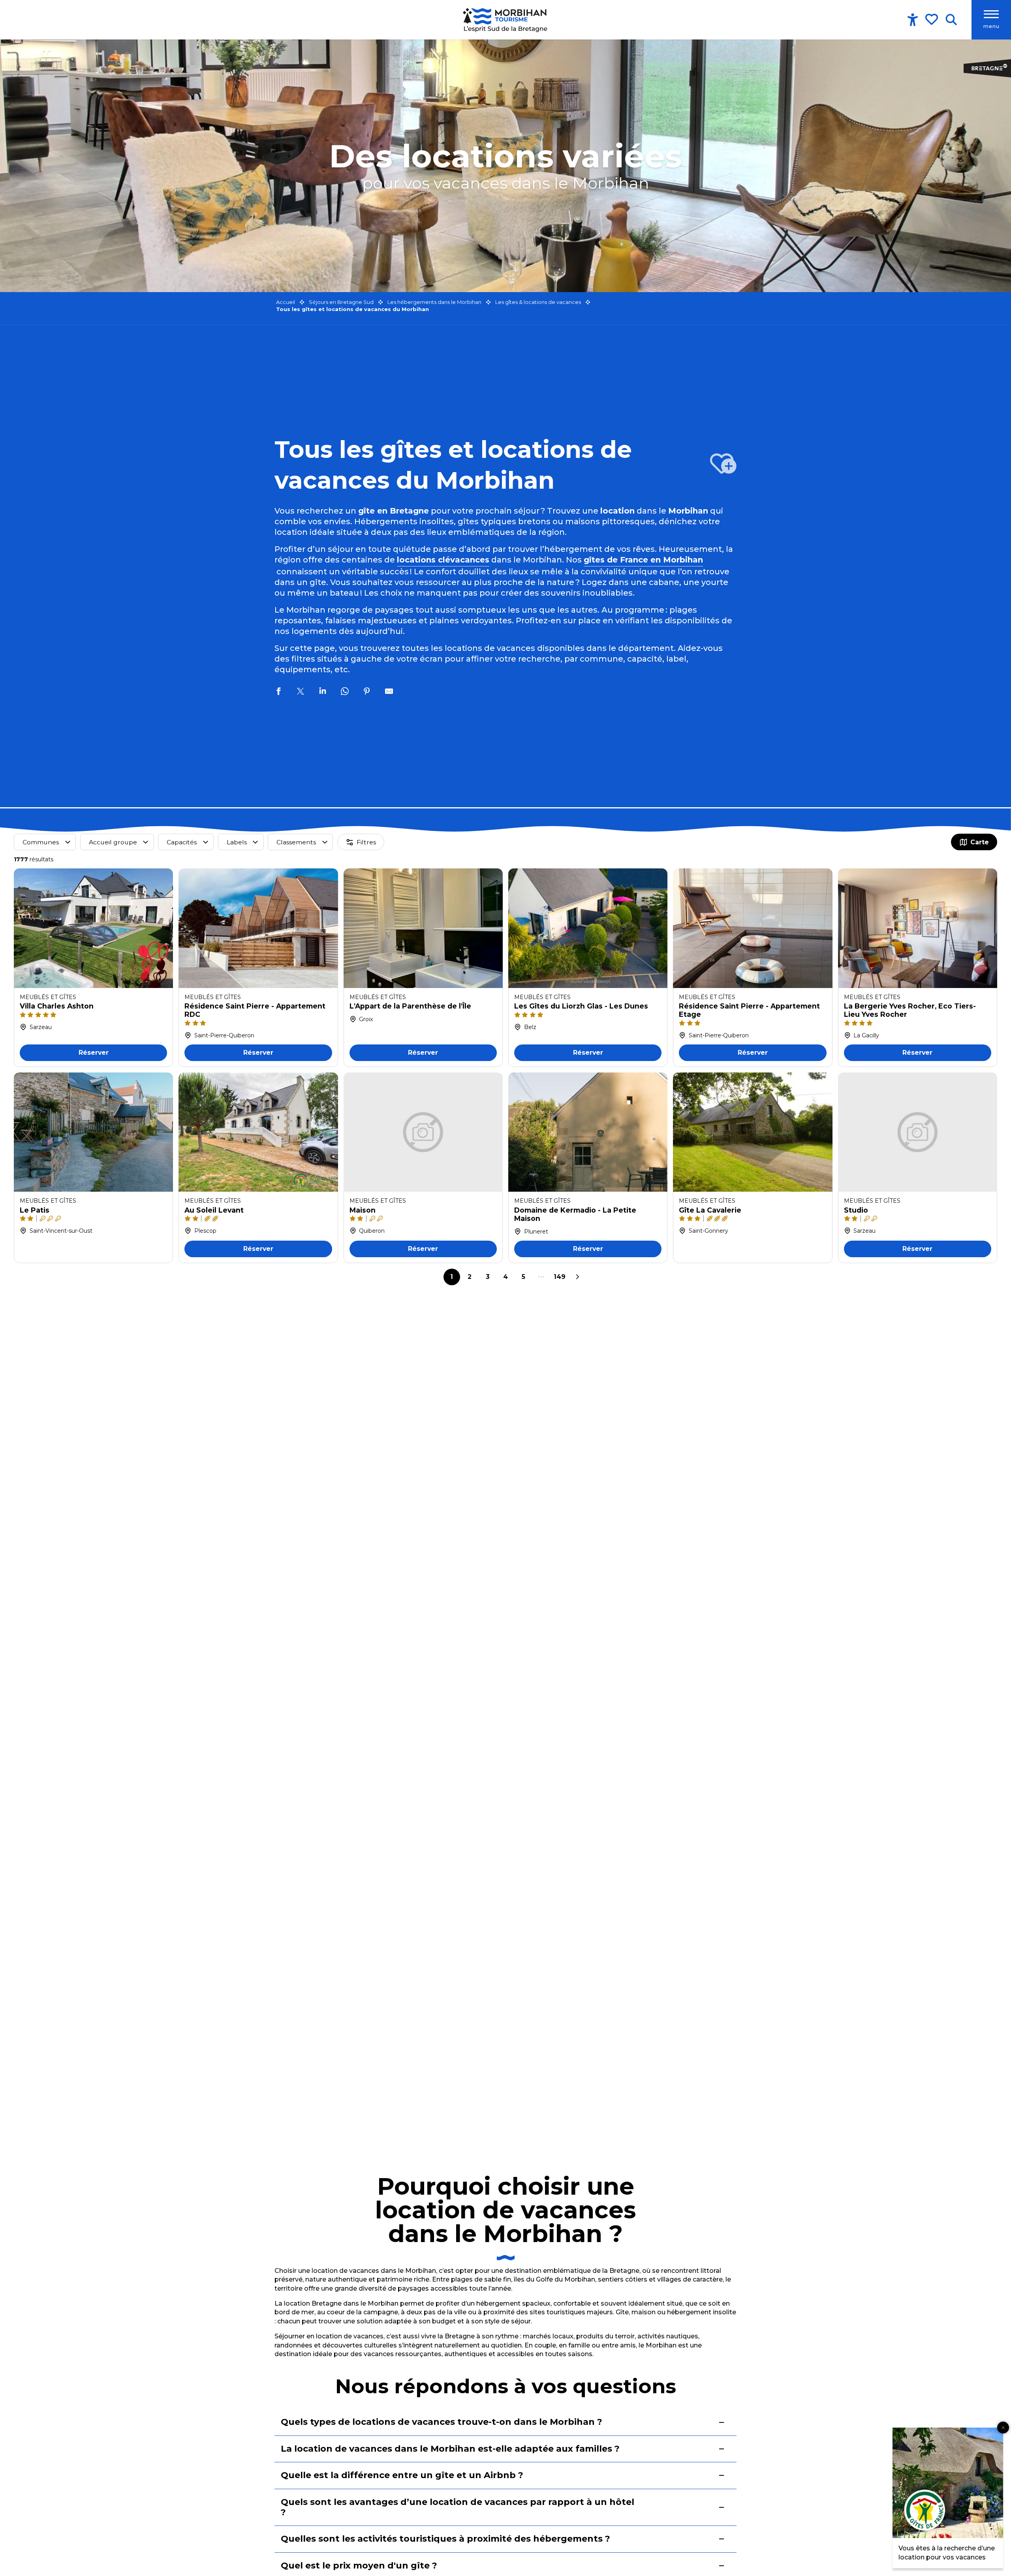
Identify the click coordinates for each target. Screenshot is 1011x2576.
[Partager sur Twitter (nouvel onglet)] (301, 692)
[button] (951, 20)
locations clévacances (443, 560)
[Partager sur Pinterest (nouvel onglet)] (367, 692)
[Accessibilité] (913, 20)
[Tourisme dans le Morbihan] (506, 20)
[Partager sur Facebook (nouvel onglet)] (278, 692)
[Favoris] (932, 19)
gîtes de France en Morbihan (643, 560)
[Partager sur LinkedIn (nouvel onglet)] (323, 692)
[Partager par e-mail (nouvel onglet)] (389, 692)
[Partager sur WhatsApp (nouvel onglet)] (345, 692)
